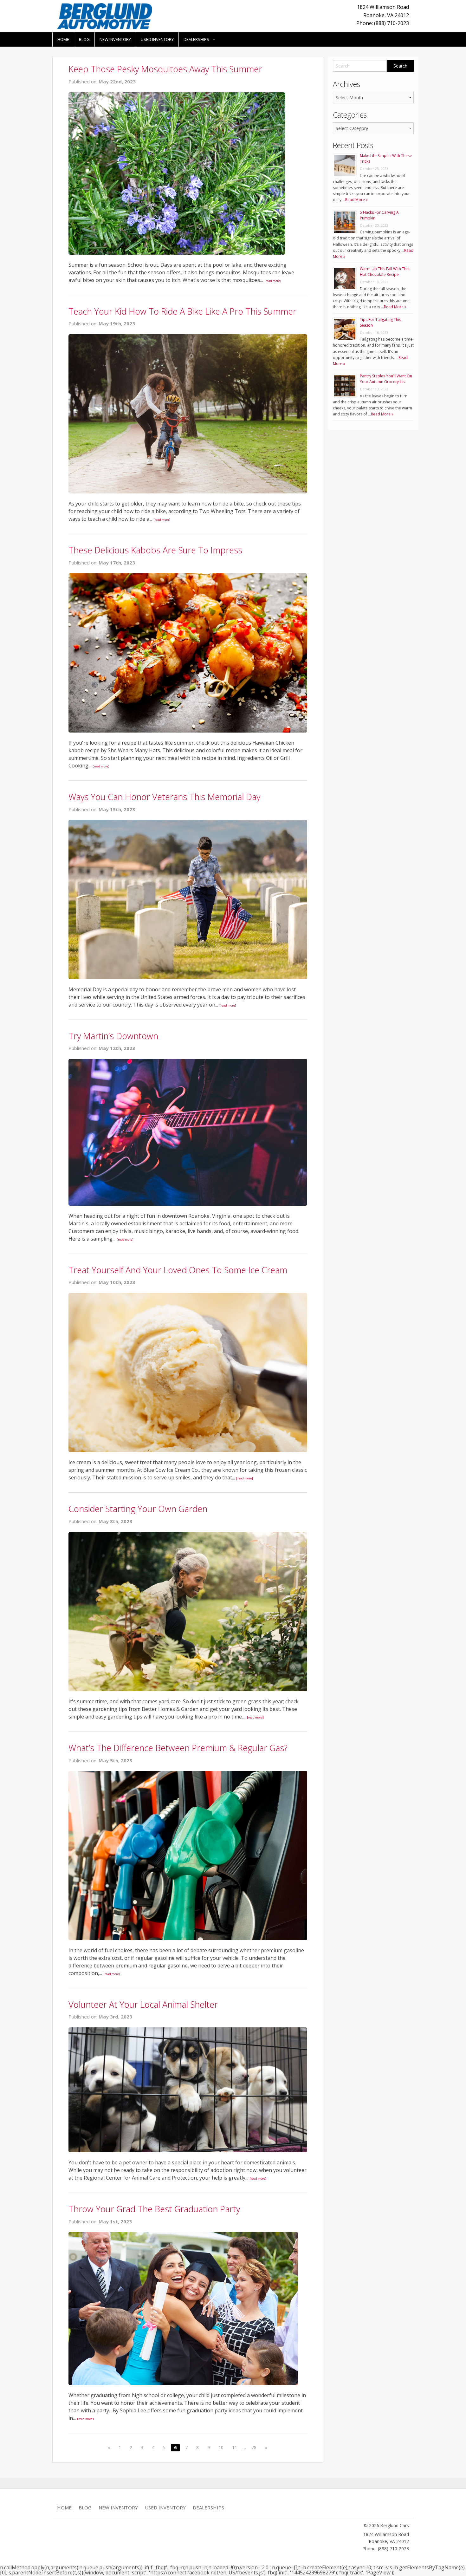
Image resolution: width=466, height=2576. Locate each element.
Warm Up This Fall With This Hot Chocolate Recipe (385, 272)
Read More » (356, 200)
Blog (84, 39)
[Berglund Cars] (105, 16)
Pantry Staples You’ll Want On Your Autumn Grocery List (386, 379)
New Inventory (115, 39)
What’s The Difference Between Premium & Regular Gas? (178, 1748)
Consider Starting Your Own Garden (138, 1509)
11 (235, 2447)
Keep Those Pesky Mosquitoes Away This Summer (165, 69)
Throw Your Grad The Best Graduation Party (154, 2209)
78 (254, 2447)
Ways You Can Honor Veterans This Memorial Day (164, 797)
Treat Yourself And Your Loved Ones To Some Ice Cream (178, 1270)
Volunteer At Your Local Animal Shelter (143, 2004)
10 (221, 2447)
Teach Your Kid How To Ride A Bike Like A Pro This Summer (182, 311)
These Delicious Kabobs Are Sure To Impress (155, 550)
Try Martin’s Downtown (113, 1036)
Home (63, 39)
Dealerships (196, 39)
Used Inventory (157, 39)
